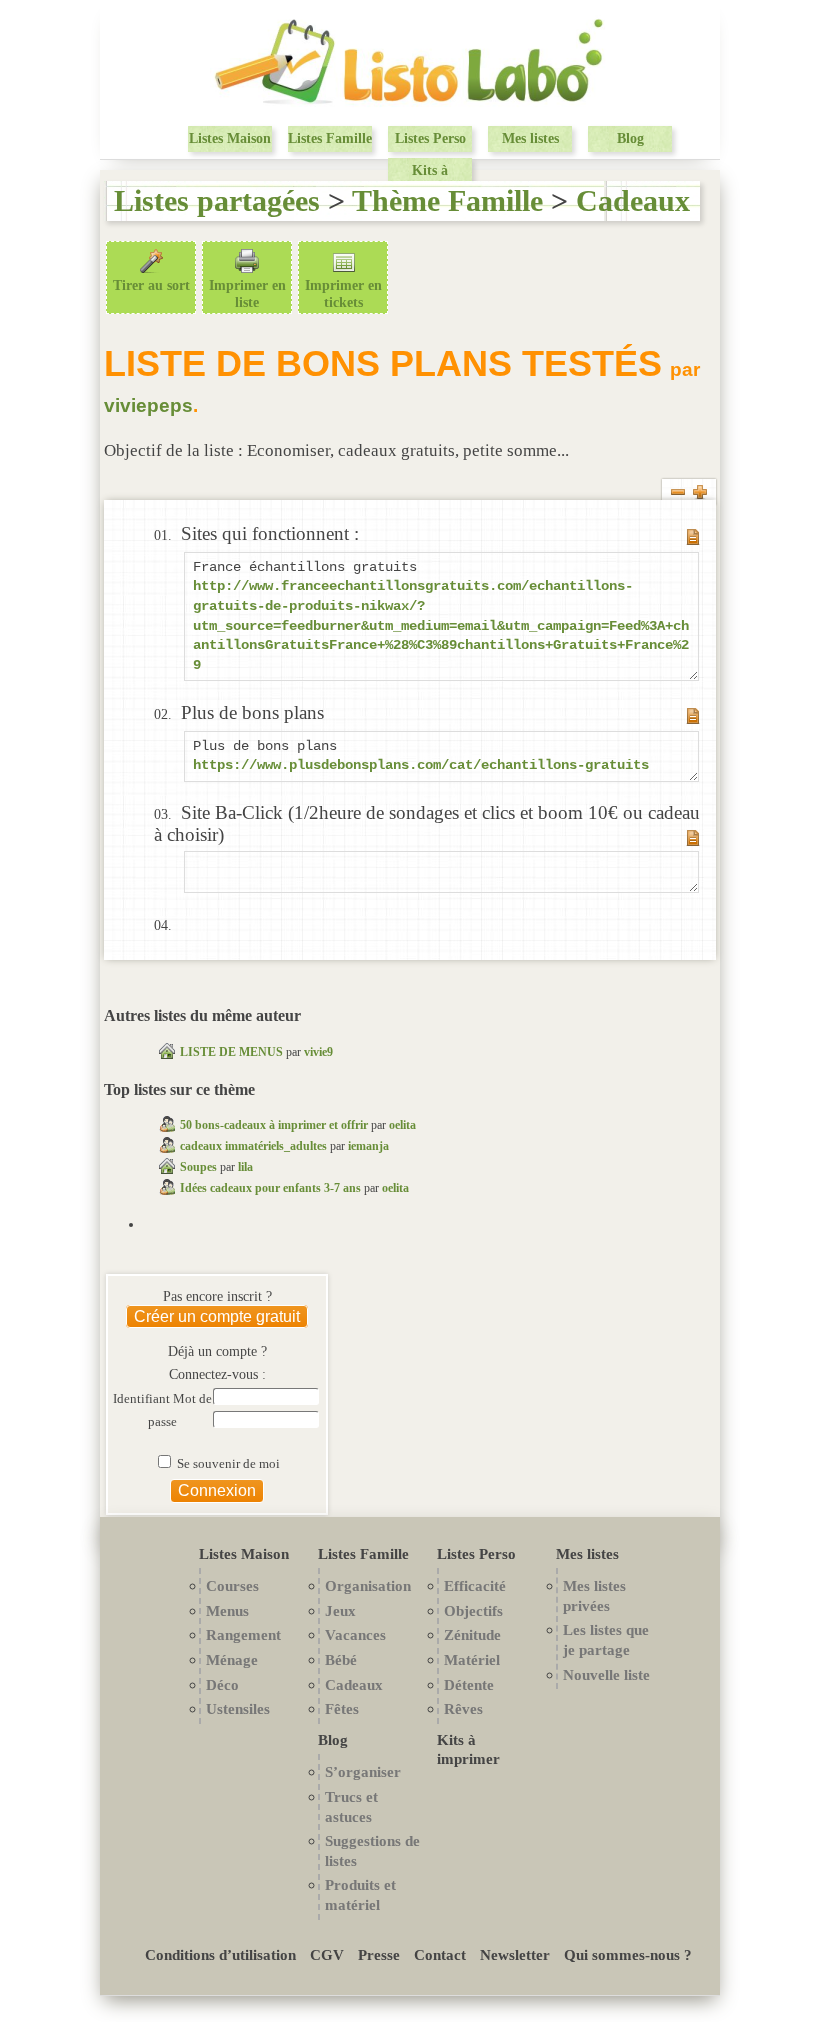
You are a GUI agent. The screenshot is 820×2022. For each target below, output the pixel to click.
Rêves (463, 1708)
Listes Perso (430, 138)
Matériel (472, 1659)
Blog (630, 138)
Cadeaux (633, 200)
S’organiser (363, 1771)
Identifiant (143, 1399)
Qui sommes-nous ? (628, 1954)
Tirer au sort (151, 285)
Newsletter (515, 1954)
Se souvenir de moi (227, 1464)
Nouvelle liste (606, 1674)
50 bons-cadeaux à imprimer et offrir (274, 1125)
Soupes (198, 1167)
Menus (227, 1610)
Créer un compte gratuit (217, 1316)
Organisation (368, 1585)
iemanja (368, 1146)
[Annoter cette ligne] (693, 540)
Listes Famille (330, 138)
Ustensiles (238, 1708)
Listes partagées (217, 200)
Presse (379, 1954)
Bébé (341, 1659)
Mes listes (530, 138)
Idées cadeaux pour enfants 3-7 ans (270, 1188)
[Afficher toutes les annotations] (700, 495)
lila (245, 1167)
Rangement (243, 1634)
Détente (469, 1684)
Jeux (340, 1610)
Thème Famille (447, 200)
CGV (327, 1954)
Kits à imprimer (430, 179)
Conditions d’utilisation (220, 1954)
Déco (222, 1684)
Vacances (355, 1634)
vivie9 (318, 1052)
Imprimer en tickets (343, 294)
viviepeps (148, 405)
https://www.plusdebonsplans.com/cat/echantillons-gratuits (421, 765)
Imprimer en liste (247, 294)
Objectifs (473, 1610)
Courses (232, 1585)
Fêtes (342, 1708)
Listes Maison (230, 138)
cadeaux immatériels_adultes (253, 1146)
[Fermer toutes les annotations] (678, 495)
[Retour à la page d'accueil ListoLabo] (410, 104)
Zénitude (472, 1634)
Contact (440, 1954)
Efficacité (475, 1585)
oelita (402, 1125)
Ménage (232, 1659)
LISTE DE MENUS (233, 1052)
